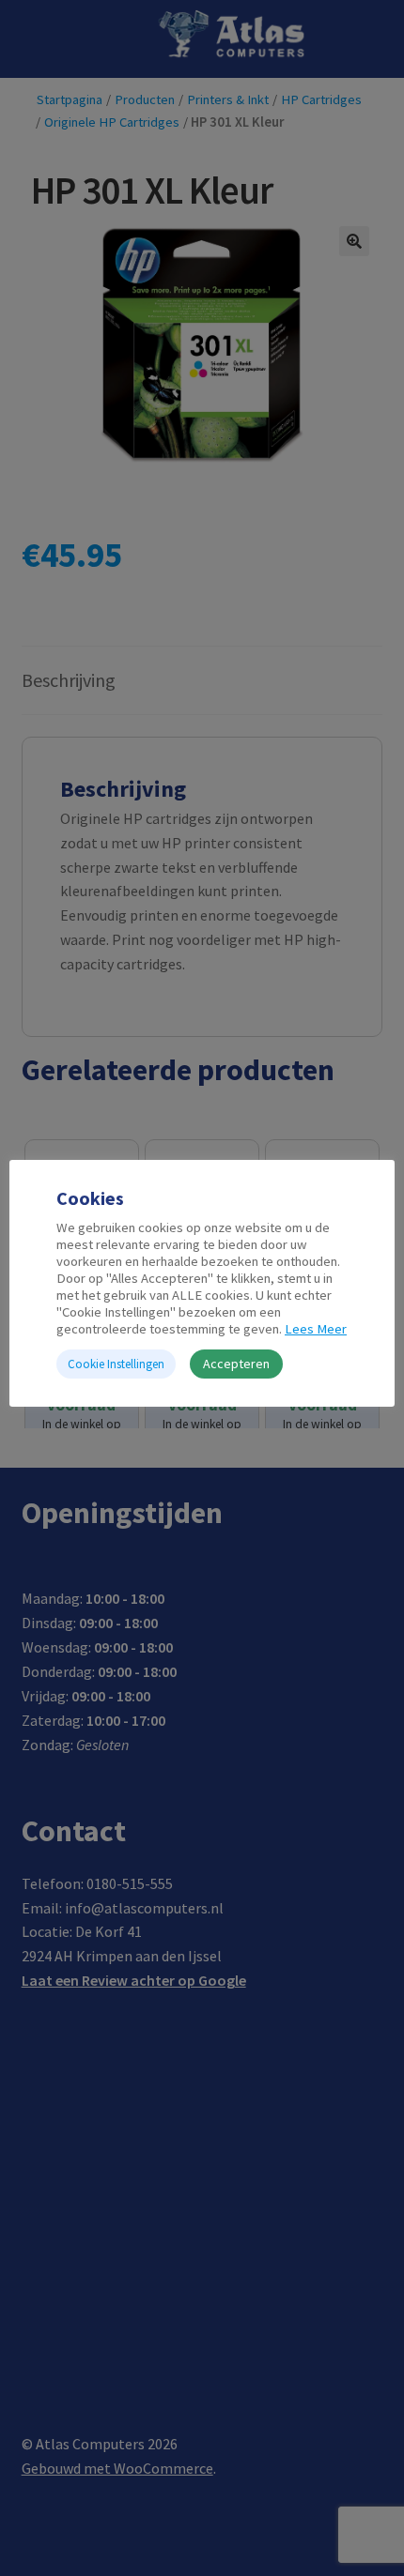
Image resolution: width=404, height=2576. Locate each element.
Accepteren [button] (236, 1364)
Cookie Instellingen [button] (116, 1364)
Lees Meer (316, 1329)
